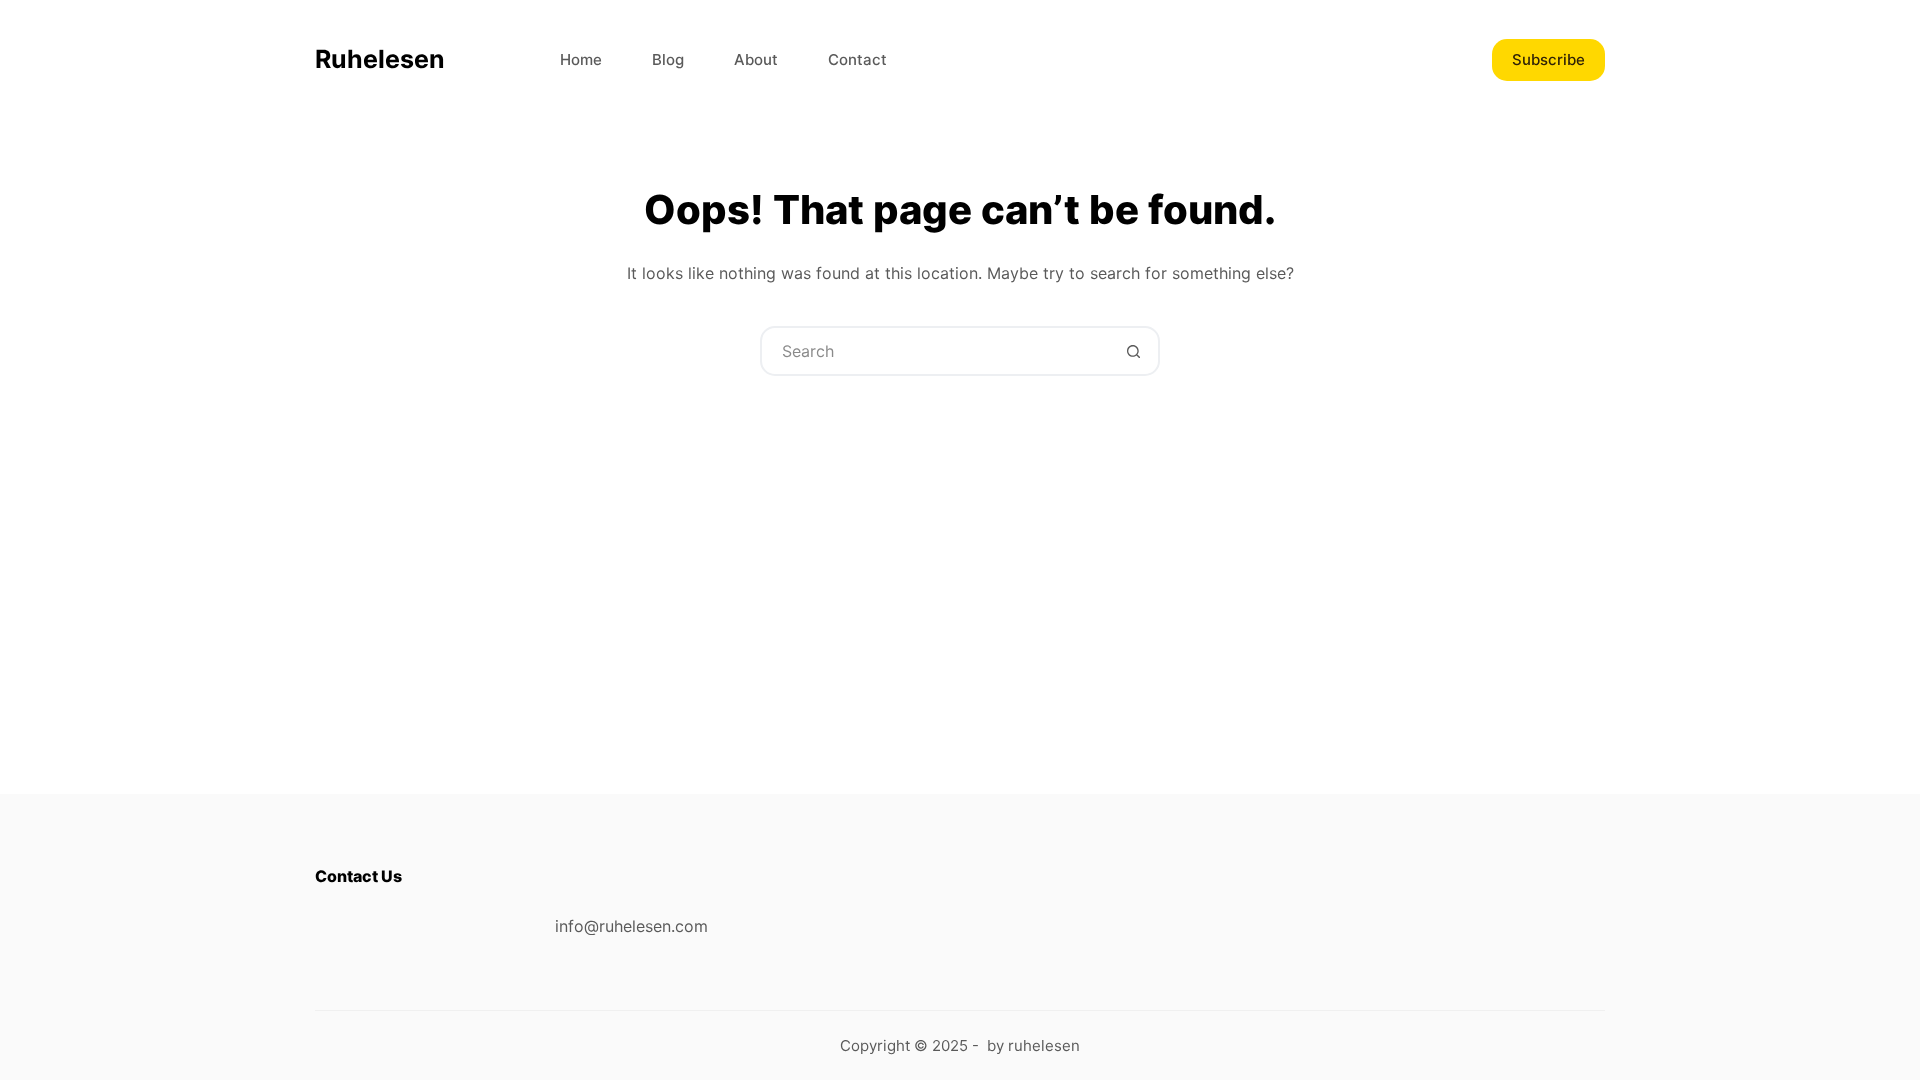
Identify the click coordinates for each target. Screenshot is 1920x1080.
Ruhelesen (380, 59)
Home (581, 59)
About (756, 59)
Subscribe (1548, 59)
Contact (857, 59)
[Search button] (1133, 351)
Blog (668, 59)
